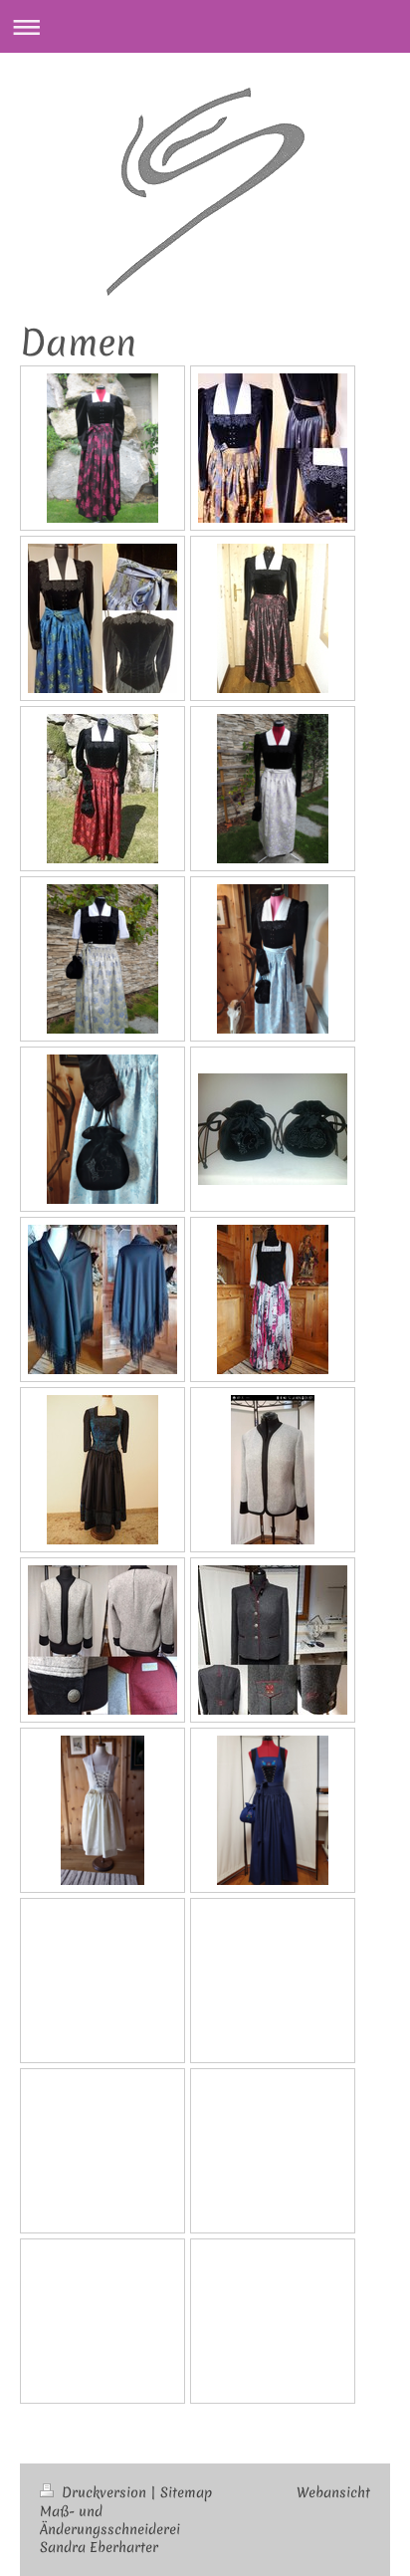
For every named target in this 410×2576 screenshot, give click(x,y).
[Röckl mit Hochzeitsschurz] (273, 789)
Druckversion (104, 2492)
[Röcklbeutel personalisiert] (102, 1129)
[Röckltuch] (102, 1299)
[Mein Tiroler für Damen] (273, 1640)
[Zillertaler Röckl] (102, 448)
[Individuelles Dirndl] (273, 1299)
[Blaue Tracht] (273, 1810)
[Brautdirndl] (102, 1810)
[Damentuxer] (102, 1640)
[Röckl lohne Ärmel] (102, 959)
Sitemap (186, 2492)
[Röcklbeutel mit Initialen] (273, 1129)
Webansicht (333, 2492)
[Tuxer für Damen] (273, 1470)
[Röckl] (273, 959)
